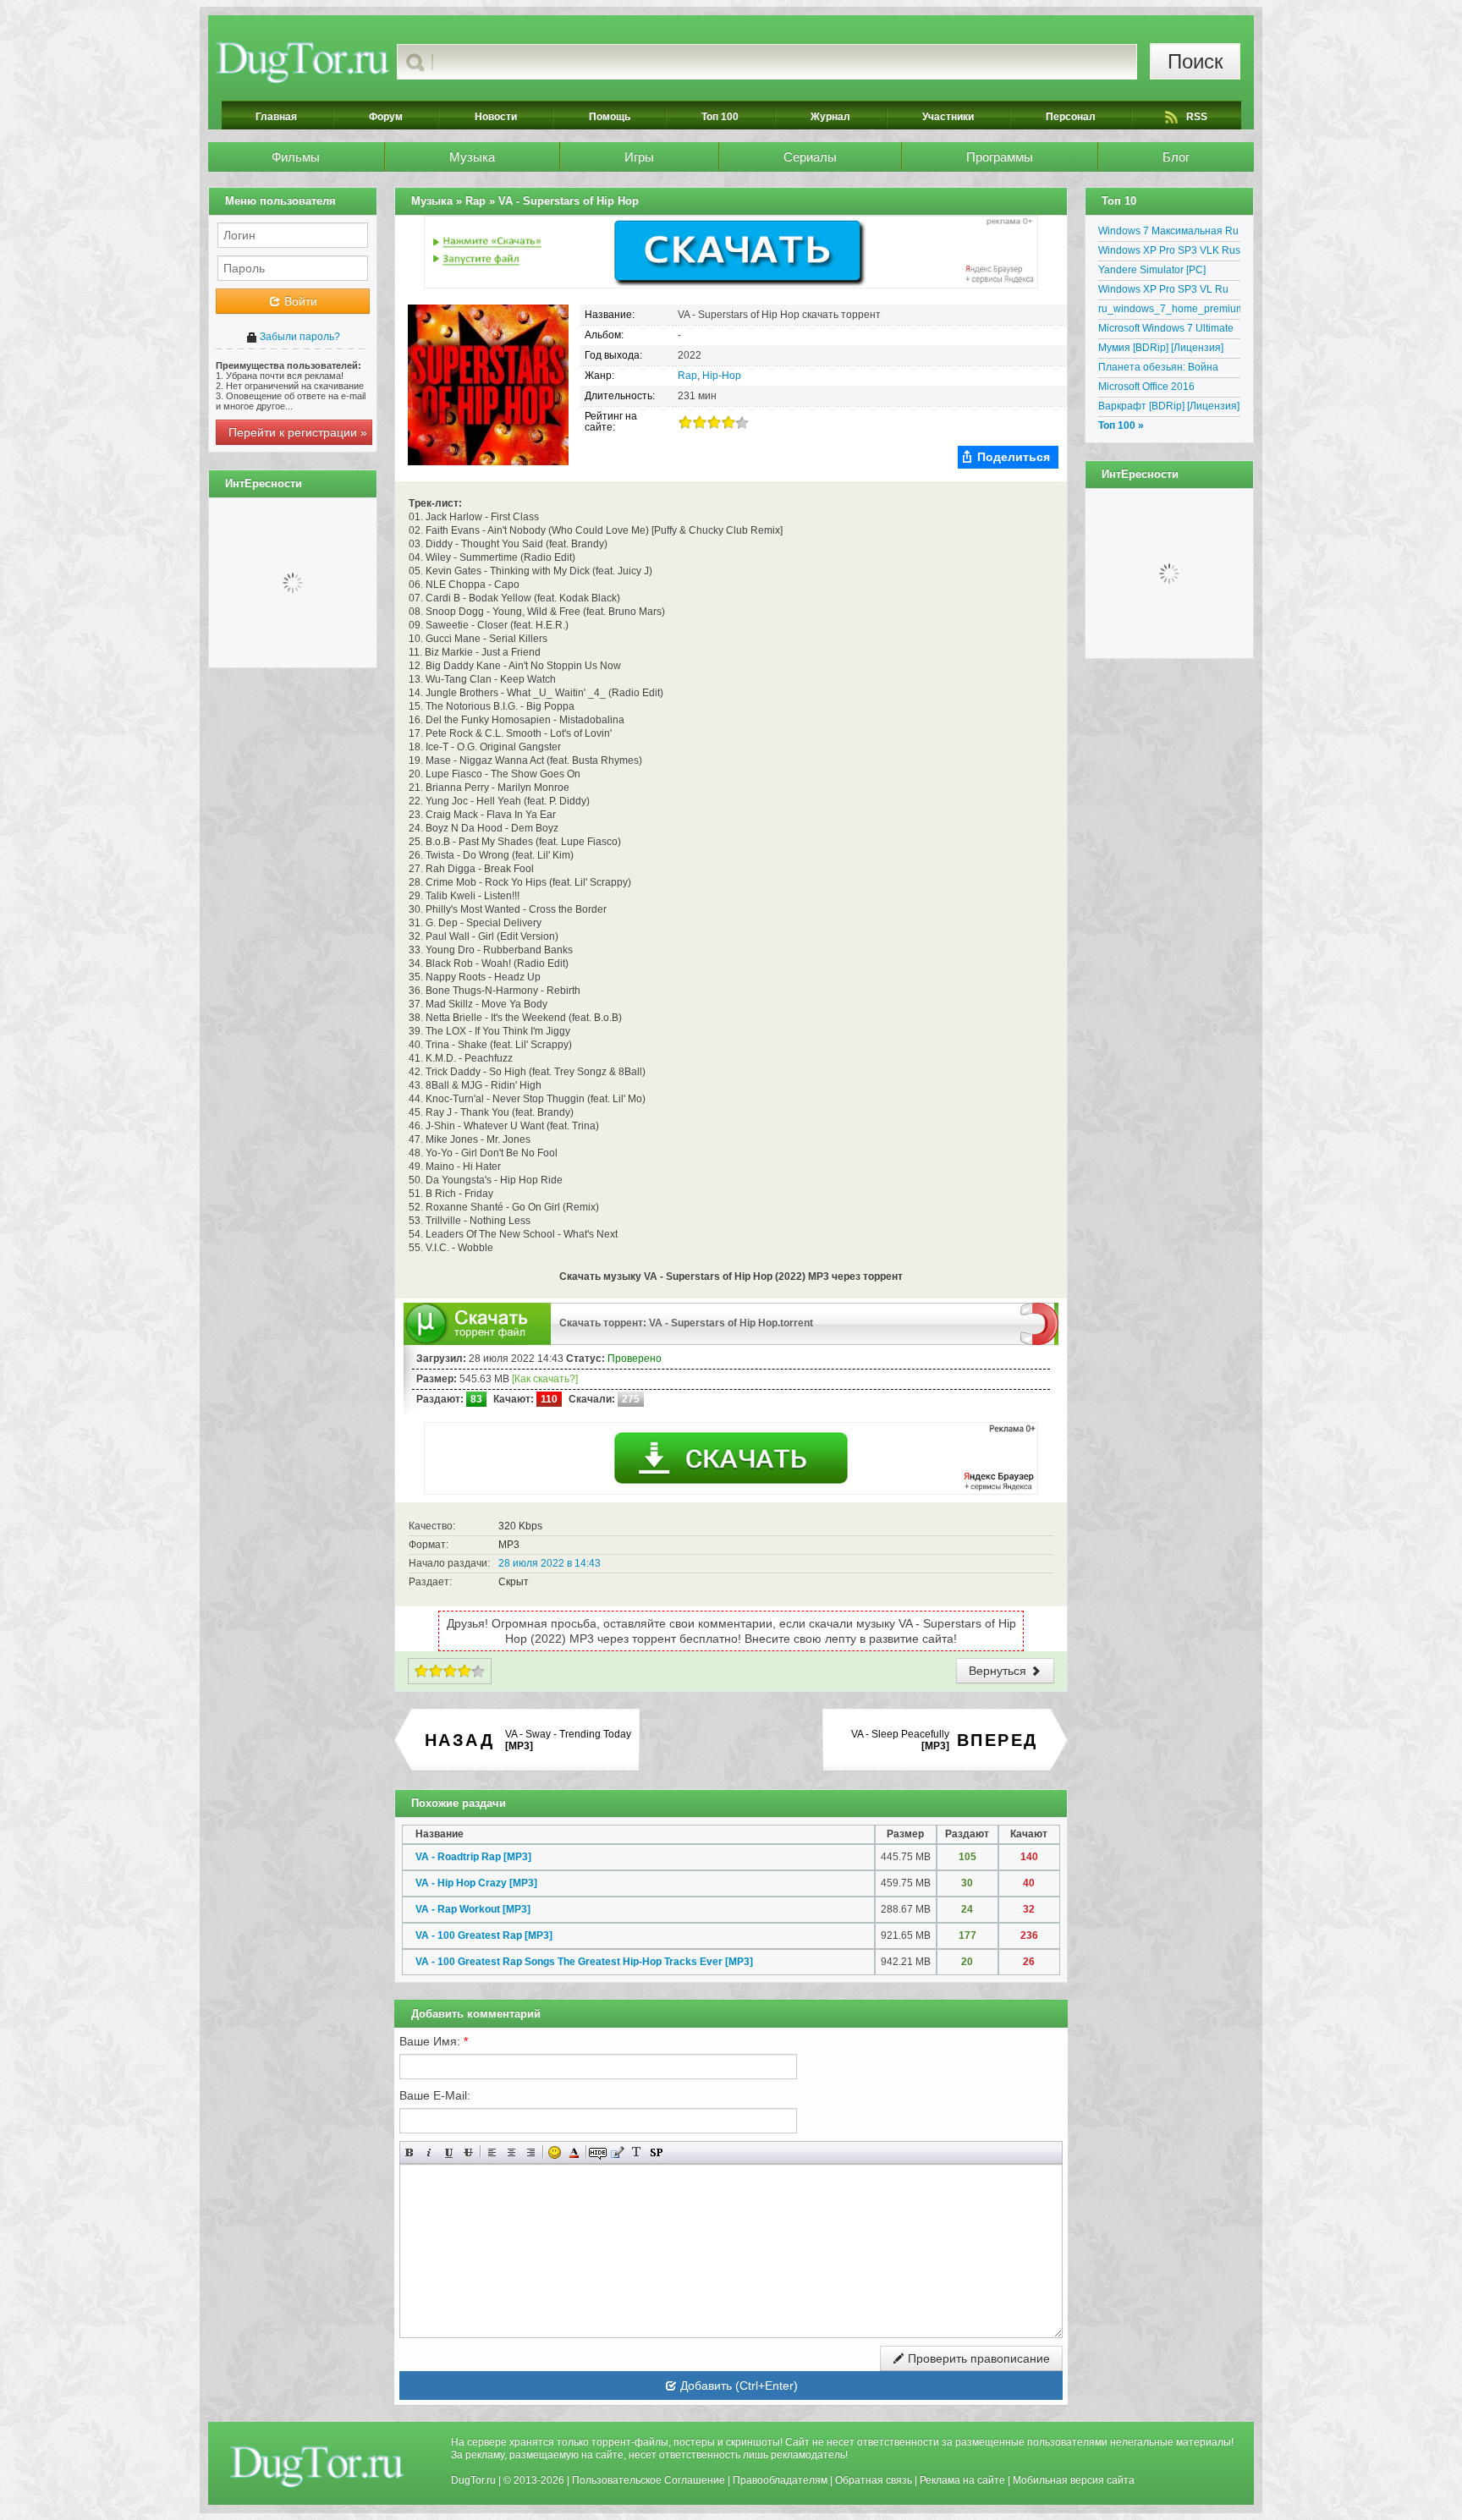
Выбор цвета (574, 2152)
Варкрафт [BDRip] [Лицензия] (1169, 406)
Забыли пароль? (299, 337)
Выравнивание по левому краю (492, 2152)
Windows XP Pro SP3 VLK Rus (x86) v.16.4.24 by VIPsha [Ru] (1169, 253)
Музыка (472, 157)
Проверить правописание (977, 2358)
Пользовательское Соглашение (649, 2480)
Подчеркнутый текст (449, 2152)
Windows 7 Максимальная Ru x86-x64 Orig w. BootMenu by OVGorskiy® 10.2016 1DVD (1168, 233)
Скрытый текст (598, 2152)
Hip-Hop (722, 376)
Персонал (1071, 117)
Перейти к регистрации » (298, 432)
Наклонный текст (429, 2152)
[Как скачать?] (545, 1379)
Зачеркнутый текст (468, 2152)
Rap (687, 376)
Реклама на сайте (962, 2480)
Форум (386, 117)
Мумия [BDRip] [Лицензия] (1161, 348)
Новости (496, 117)
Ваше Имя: (434, 2041)
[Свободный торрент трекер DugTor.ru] (317, 2466)
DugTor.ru (473, 2480)
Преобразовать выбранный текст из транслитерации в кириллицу (637, 2152)
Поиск (1195, 61)
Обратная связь (874, 2480)
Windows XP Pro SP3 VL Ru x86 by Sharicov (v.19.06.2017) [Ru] (1169, 292)
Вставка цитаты (617, 2152)
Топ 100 (720, 117)
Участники (948, 117)
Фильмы (296, 157)
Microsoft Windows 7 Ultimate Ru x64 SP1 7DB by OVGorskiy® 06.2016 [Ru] (1166, 331)
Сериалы (810, 157)
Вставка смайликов (555, 2152)
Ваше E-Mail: (435, 2095)
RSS (1197, 117)
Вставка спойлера (656, 2152)
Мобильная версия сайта (1074, 2480)
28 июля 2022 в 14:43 (550, 1563)
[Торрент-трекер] (302, 62)
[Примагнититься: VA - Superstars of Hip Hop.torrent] (1039, 1323)
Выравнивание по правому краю (531, 2152)
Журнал (830, 117)
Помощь (610, 117)
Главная (276, 117)
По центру (511, 2152)
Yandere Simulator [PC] (1152, 270)
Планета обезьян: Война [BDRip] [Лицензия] (1158, 370)
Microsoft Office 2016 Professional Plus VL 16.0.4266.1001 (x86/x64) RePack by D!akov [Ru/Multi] (1163, 389)
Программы (1000, 157)
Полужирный (410, 2152)
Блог (1176, 157)
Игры (639, 157)
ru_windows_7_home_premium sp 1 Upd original (1169, 311)
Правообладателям (780, 2480)
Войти (299, 301)
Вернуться (999, 1671)
